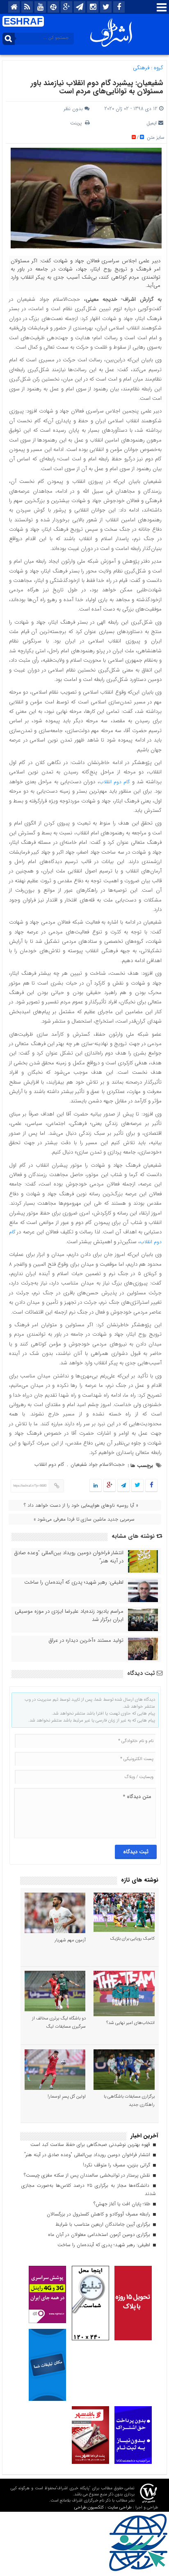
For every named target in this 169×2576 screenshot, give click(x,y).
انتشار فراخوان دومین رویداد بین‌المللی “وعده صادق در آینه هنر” (69, 1557)
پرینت (78, 123)
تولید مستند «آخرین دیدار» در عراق (86, 1641)
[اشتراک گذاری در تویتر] (137, 1486)
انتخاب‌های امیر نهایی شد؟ (130, 2023)
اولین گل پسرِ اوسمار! (67, 2097)
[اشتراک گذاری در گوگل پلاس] (110, 1486)
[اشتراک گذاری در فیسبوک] (151, 1486)
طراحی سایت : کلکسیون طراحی (103, 2507)
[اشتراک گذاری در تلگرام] (123, 1486)
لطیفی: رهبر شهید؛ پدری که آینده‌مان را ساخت (74, 1582)
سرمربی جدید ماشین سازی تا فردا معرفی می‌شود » (84, 1519)
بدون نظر (73, 109)
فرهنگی (141, 68)
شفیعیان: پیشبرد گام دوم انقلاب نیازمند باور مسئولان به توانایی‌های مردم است (97, 87)
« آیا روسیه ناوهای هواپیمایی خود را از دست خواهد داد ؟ (81, 1505)
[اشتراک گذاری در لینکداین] (96, 1486)
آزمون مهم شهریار (70, 1940)
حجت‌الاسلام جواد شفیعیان (98, 1464)
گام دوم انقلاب (115, 782)
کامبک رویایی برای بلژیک (132, 1939)
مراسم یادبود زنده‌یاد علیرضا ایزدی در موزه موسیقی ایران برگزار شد (69, 1616)
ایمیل (152, 123)
